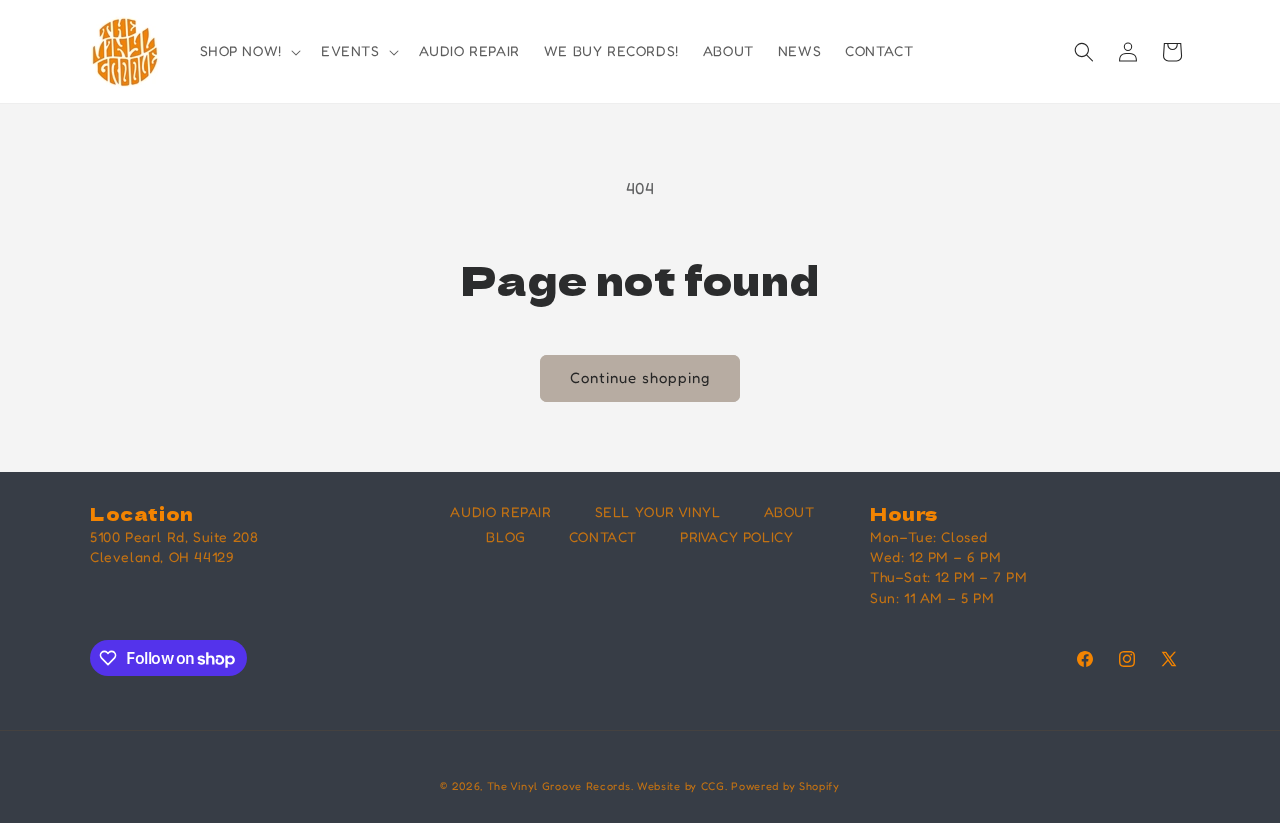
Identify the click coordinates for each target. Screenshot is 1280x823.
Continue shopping (640, 377)
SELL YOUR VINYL (658, 511)
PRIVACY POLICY (736, 536)
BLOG (505, 536)
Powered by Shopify (785, 786)
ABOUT (789, 511)
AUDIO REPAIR (500, 511)
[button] (248, 51)
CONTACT (603, 536)
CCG (713, 786)
